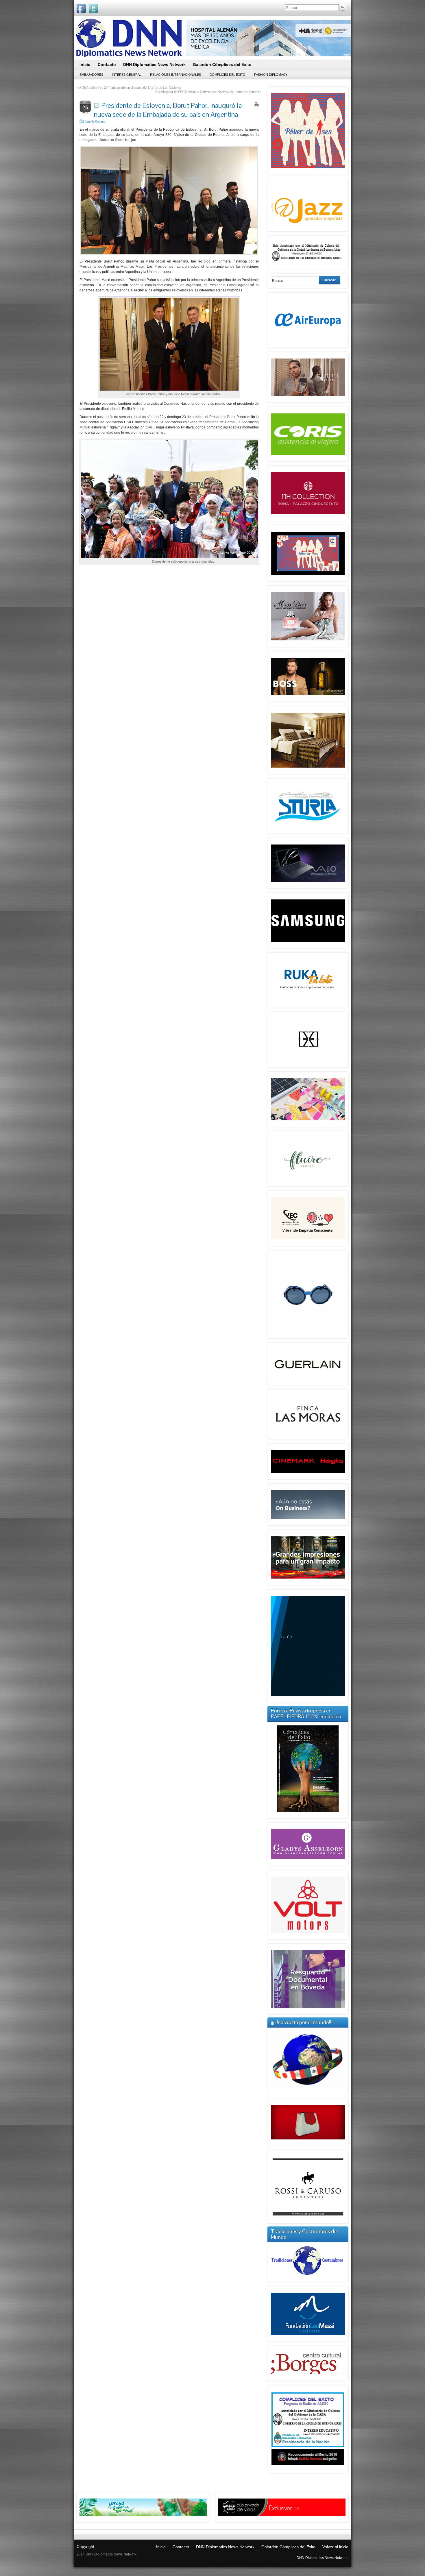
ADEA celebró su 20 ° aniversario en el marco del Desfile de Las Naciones (130, 88)
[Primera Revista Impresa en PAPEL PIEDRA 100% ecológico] (308, 1769)
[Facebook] (81, 8)
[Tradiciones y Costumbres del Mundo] (308, 2276)
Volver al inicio (335, 2547)
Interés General (127, 75)
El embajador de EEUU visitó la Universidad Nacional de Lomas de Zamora (207, 92)
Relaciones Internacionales (175, 75)
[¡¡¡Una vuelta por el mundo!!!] (308, 2059)
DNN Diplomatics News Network (225, 2547)
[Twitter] (93, 8)
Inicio (161, 2547)
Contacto (181, 2547)
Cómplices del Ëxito (228, 75)
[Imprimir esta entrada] (256, 105)
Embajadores (91, 75)
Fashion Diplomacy (271, 75)
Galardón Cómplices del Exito (288, 2547)
